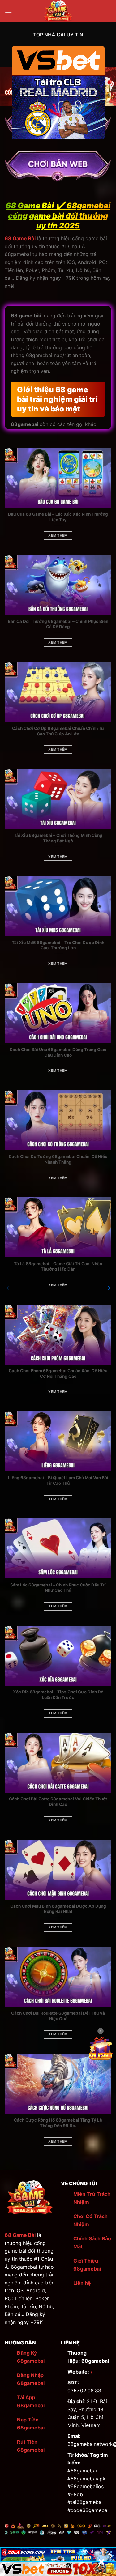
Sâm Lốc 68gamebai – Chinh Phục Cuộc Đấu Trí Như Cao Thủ (58, 1588)
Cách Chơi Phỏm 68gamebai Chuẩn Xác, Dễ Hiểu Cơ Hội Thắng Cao (58, 1373)
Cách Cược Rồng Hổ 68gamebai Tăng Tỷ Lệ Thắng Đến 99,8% (58, 2123)
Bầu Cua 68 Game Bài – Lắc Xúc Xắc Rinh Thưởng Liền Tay (58, 517)
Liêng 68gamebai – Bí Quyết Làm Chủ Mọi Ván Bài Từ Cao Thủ (58, 1480)
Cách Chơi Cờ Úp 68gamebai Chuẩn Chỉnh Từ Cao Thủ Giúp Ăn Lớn (58, 731)
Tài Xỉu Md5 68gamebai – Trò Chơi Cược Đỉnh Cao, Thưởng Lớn (58, 945)
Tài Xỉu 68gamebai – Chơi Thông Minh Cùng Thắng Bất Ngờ (58, 838)
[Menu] (8, 11)
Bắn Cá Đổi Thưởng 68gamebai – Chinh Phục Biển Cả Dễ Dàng (58, 624)
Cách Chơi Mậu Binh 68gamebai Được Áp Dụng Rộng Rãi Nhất (58, 1909)
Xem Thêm (58, 535)
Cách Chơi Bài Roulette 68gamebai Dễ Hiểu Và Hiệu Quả (58, 2016)
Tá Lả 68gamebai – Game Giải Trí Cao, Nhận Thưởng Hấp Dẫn (58, 1267)
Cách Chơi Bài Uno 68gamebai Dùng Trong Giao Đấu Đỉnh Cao (58, 1052)
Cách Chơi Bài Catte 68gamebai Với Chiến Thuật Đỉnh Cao (58, 1802)
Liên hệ (82, 2283)
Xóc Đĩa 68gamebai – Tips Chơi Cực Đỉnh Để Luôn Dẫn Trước (58, 1695)
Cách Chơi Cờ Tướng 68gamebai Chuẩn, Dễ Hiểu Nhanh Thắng (58, 1159)
